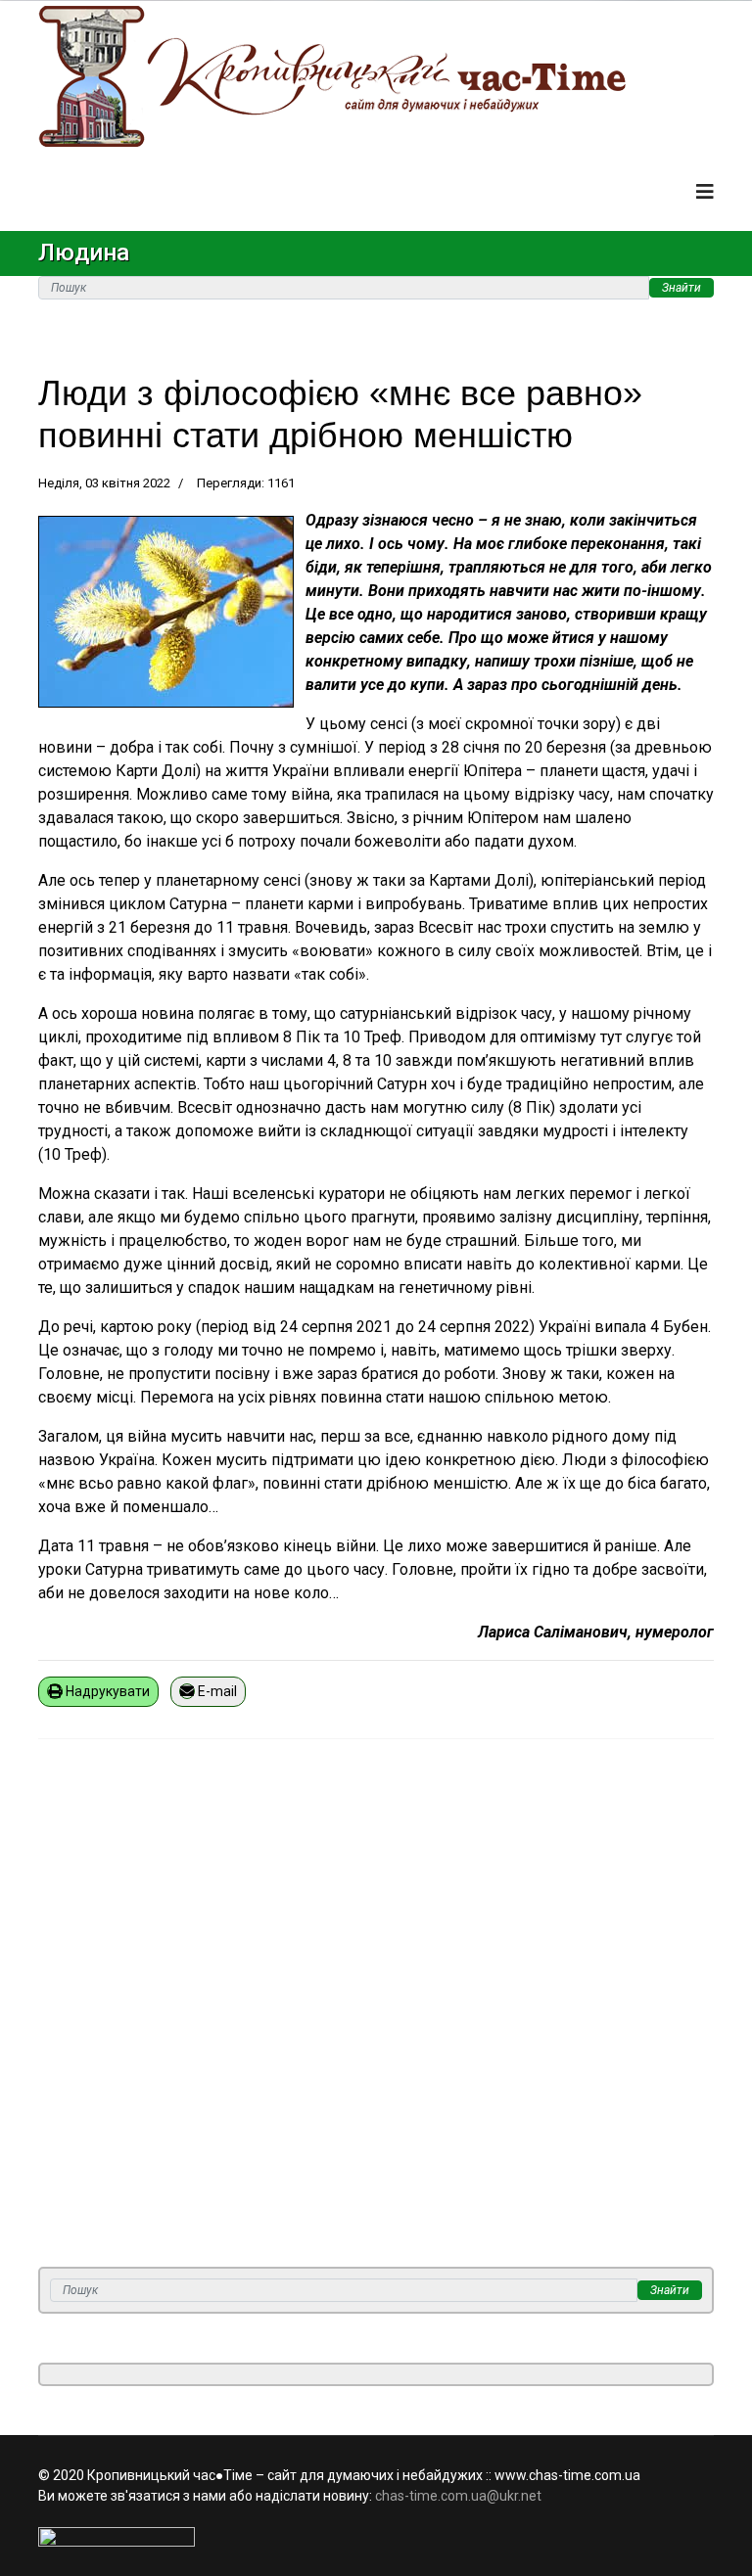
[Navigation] (705, 192)
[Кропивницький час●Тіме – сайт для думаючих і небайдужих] (376, 76)
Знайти (681, 288)
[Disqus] (376, 2015)
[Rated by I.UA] (376, 2537)
